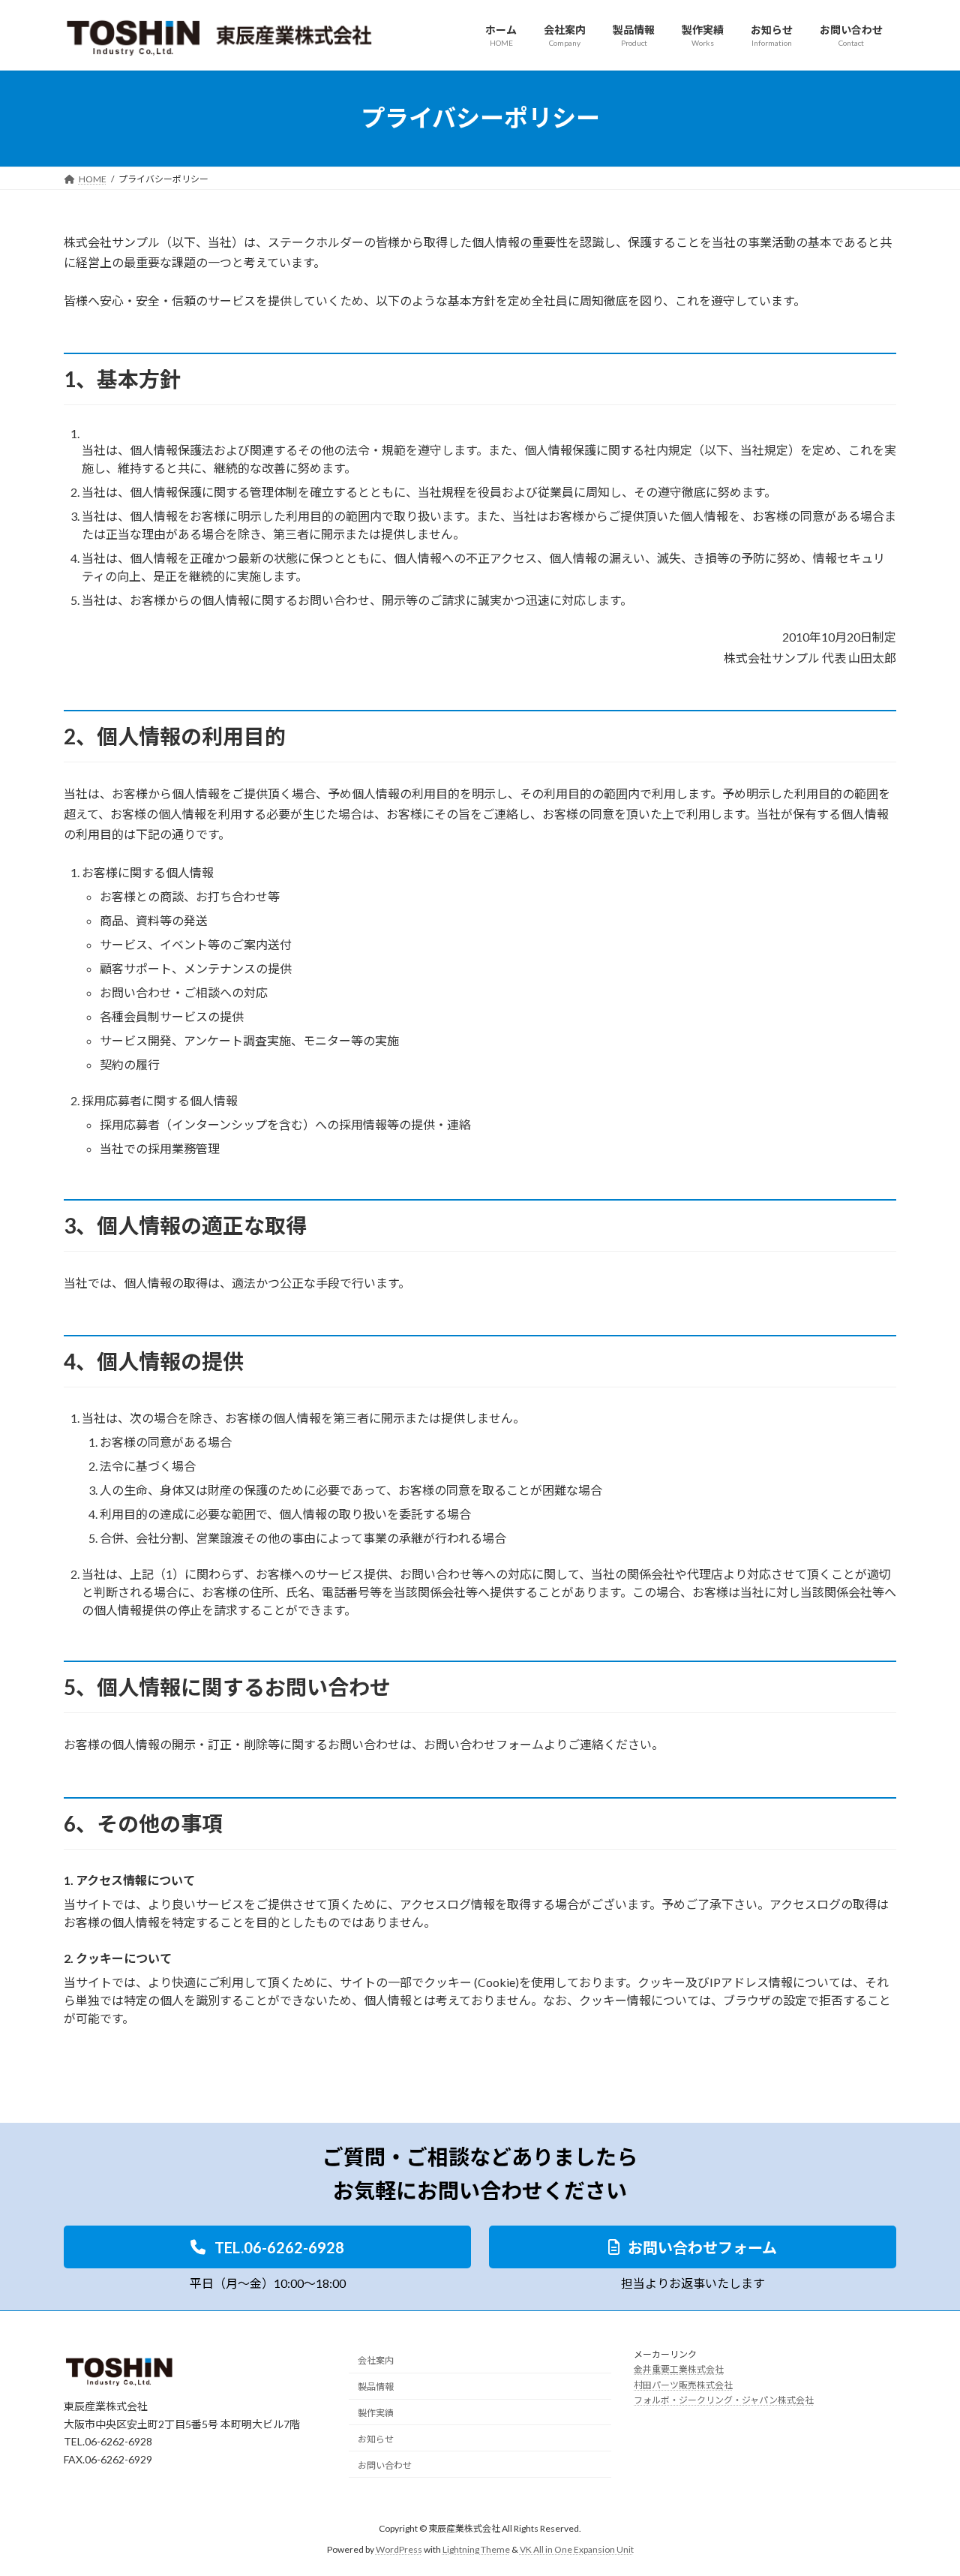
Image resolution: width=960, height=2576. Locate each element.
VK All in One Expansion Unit (577, 2549)
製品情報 (376, 2387)
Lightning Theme (476, 2549)
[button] (267, 2247)
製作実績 (376, 2413)
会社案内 (376, 2360)
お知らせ (376, 2439)
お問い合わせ (385, 2465)
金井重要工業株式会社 (679, 2369)
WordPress (399, 2549)
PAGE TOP (923, 2484)
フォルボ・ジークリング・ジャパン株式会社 (724, 2400)
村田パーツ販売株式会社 (683, 2385)
